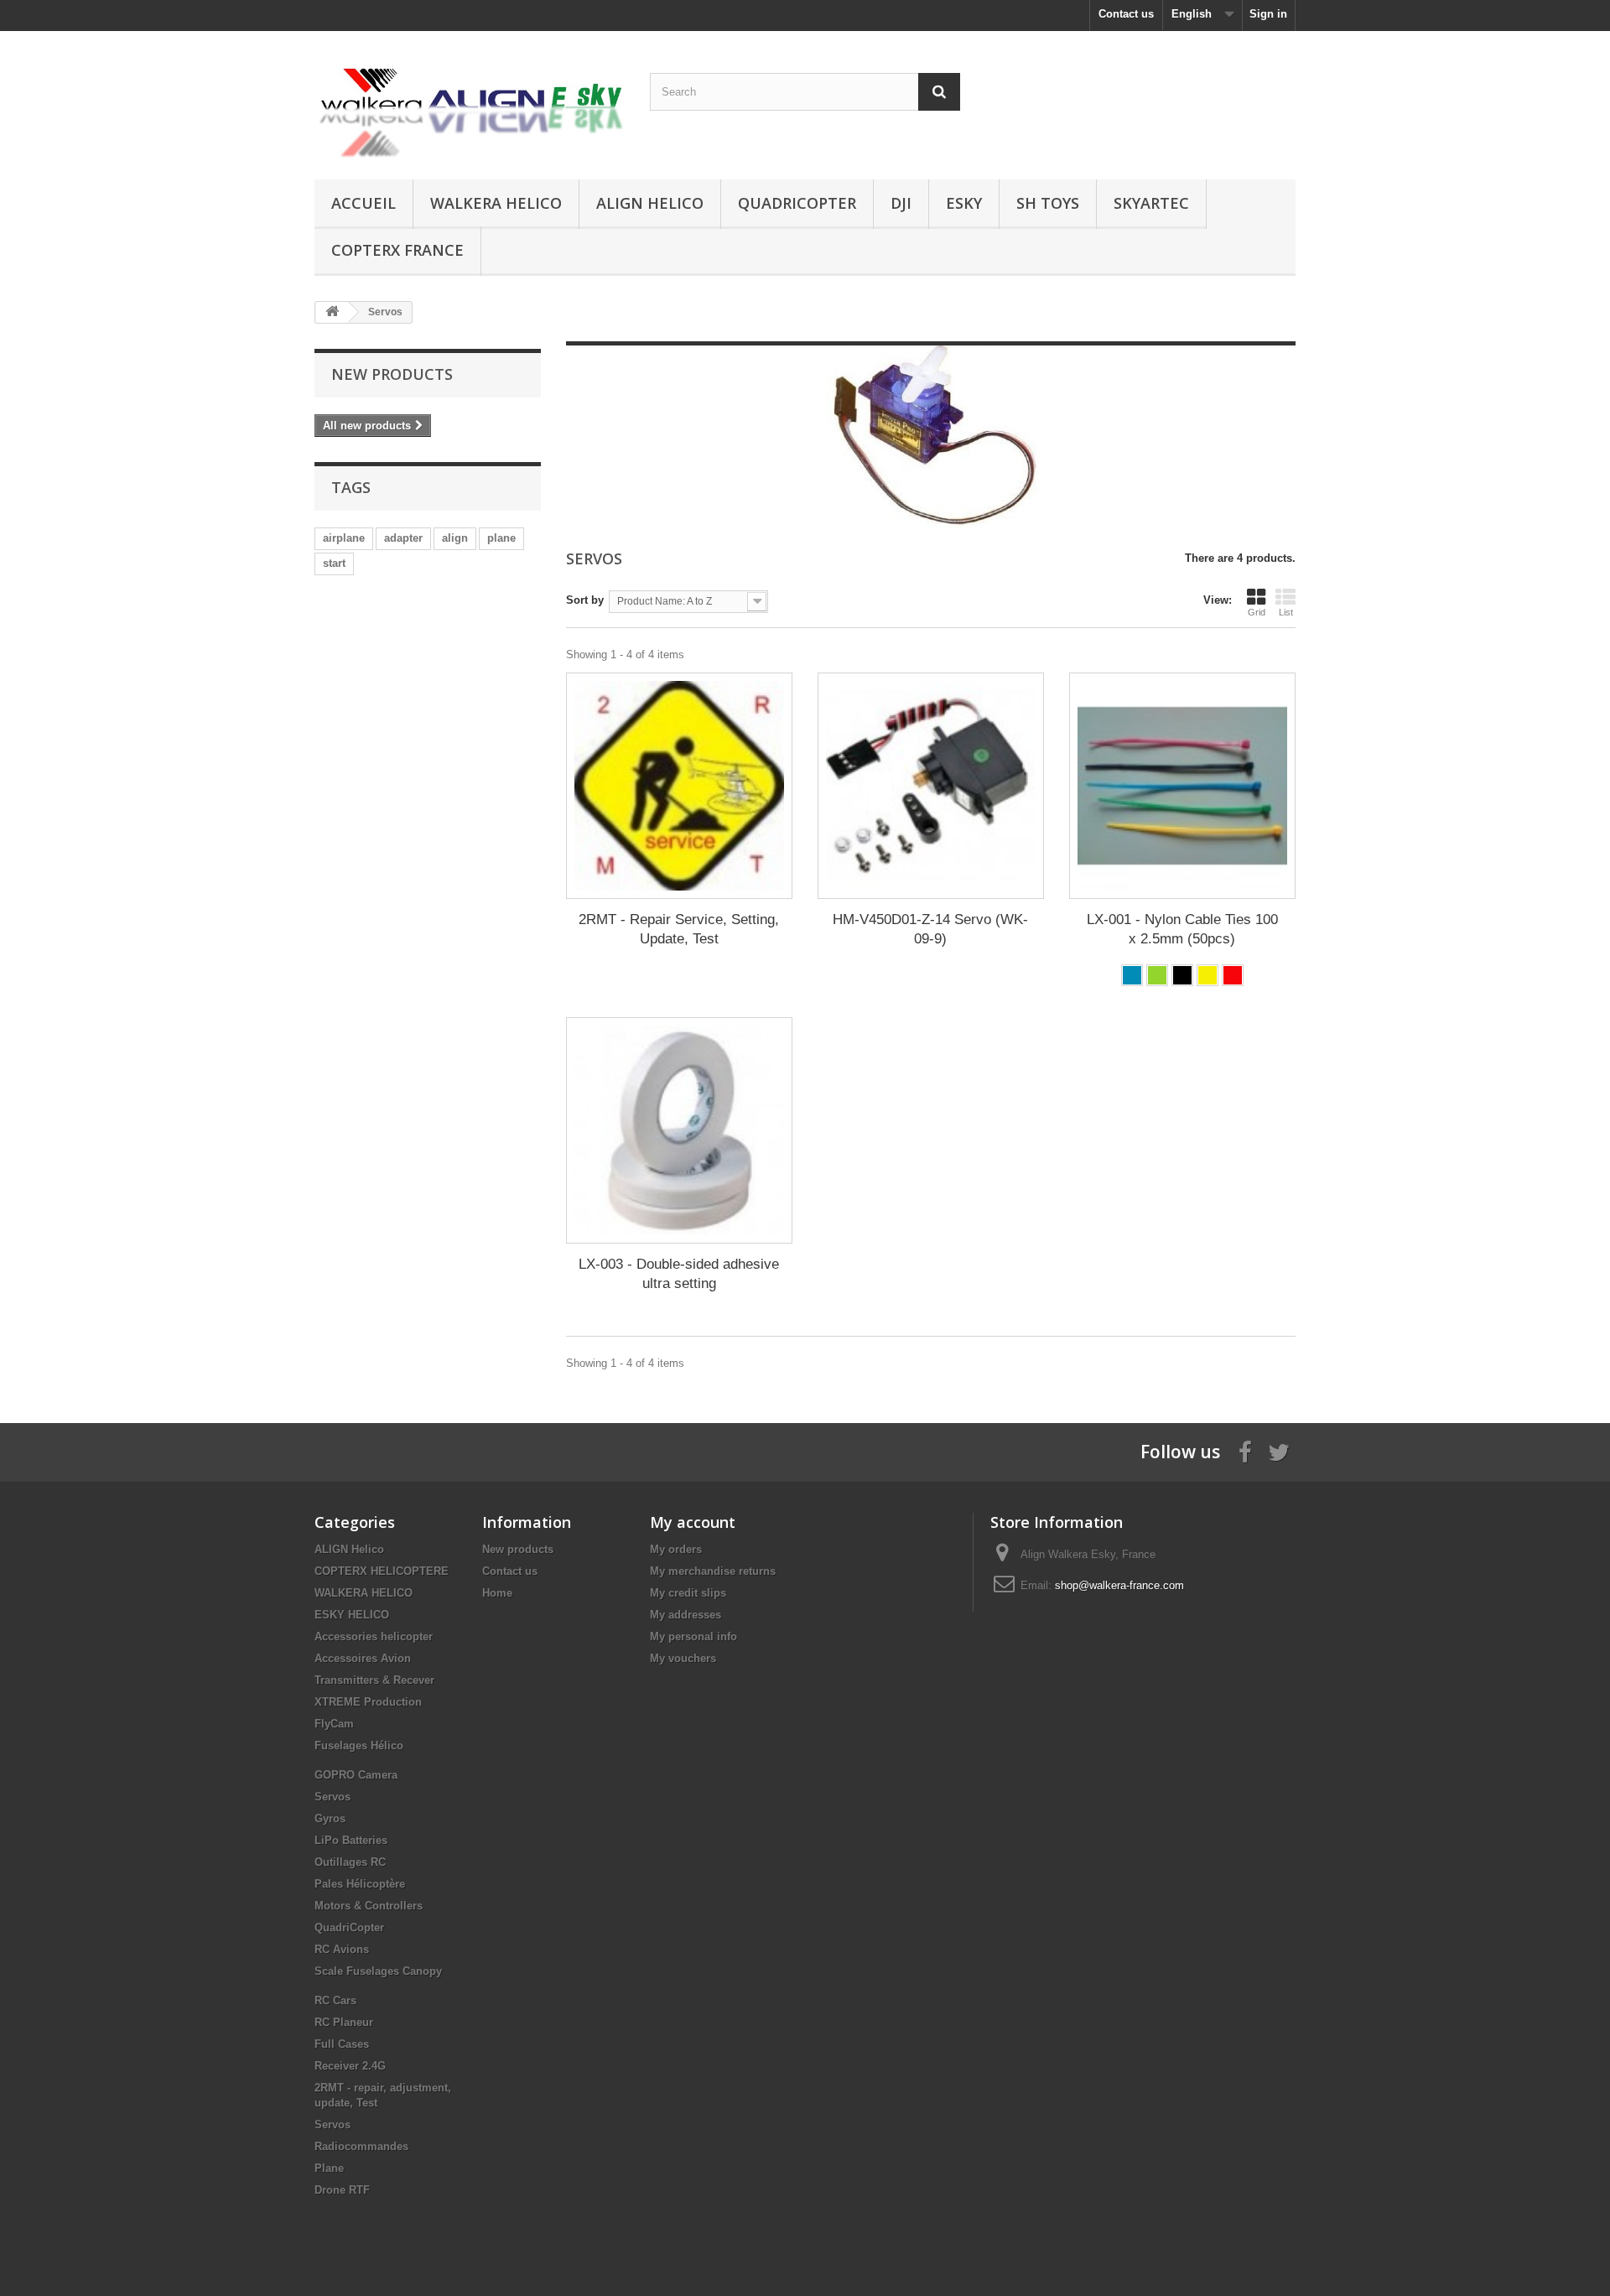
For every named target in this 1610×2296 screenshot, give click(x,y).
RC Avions (342, 1949)
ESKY (964, 203)
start (334, 563)
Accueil (364, 203)
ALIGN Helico (650, 203)
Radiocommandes (361, 2146)
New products (392, 374)
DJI (901, 203)
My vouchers (683, 1658)
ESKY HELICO (352, 1615)
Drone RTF (342, 2190)
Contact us (1126, 14)
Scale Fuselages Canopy (378, 1971)
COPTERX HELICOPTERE (382, 1571)
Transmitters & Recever (374, 1680)
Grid (1257, 612)
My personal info (693, 1636)
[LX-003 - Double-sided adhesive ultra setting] (679, 1130)
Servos (332, 1797)
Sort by (585, 600)
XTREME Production (368, 1702)
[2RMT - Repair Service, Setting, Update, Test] (679, 786)
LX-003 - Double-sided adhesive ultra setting (679, 1274)
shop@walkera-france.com (1119, 1585)
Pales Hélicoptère (360, 1884)
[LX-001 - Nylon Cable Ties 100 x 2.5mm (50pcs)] (1182, 786)
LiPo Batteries (351, 1840)
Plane (329, 2168)
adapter (403, 538)
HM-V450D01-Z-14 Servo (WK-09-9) (930, 929)
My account (693, 1522)
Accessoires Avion (363, 1658)
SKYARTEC (1151, 203)
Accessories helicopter (374, 1636)
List (1286, 612)
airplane (344, 538)
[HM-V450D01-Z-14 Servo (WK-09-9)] (931, 786)
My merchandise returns (713, 1571)
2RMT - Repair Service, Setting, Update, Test (679, 929)
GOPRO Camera (356, 1775)
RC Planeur (344, 2022)
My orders (676, 1549)
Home (497, 1593)
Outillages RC (350, 1862)
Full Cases (342, 2044)
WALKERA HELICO (496, 203)
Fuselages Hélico (359, 1745)
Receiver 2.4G (350, 2066)
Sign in (1268, 14)
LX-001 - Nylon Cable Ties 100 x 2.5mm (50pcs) (1182, 929)
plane (501, 538)
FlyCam (334, 1724)
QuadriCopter (797, 203)
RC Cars (335, 2000)
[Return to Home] (332, 312)
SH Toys (1048, 203)
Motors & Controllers (369, 1906)
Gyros (330, 1818)
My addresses (686, 1615)
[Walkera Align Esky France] (470, 101)
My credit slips (688, 1593)
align (455, 538)
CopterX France (397, 250)
